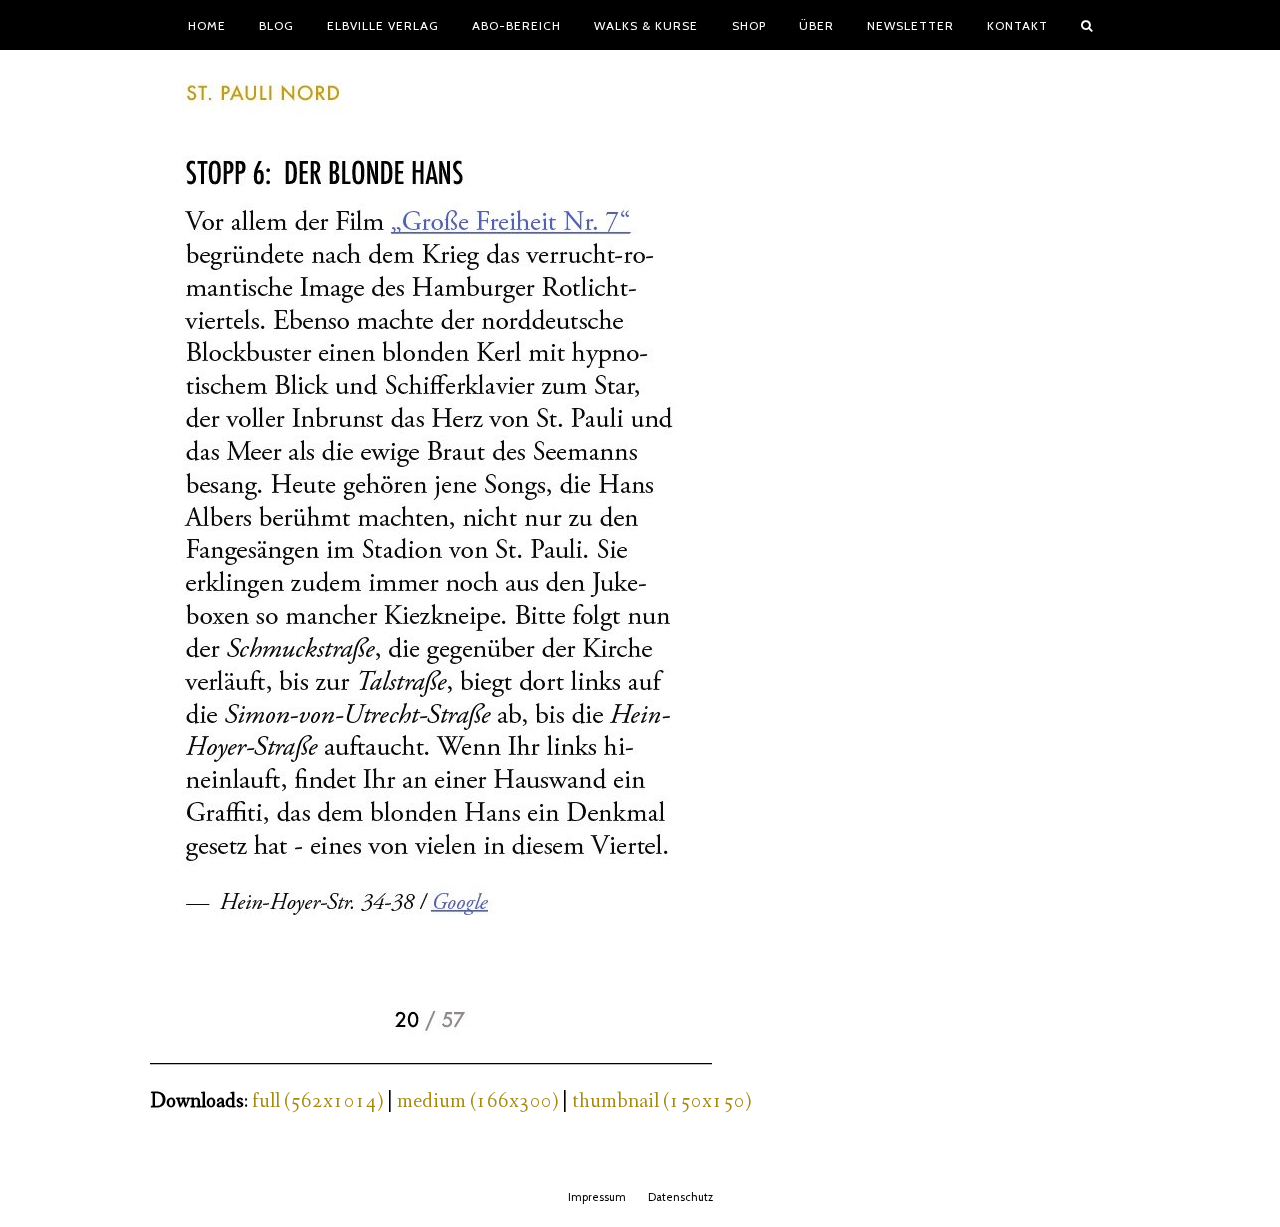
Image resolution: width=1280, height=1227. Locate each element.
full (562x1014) (317, 1101)
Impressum (597, 1197)
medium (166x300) (477, 1101)
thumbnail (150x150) (661, 1101)
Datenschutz (680, 1197)
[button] (1087, 25)
